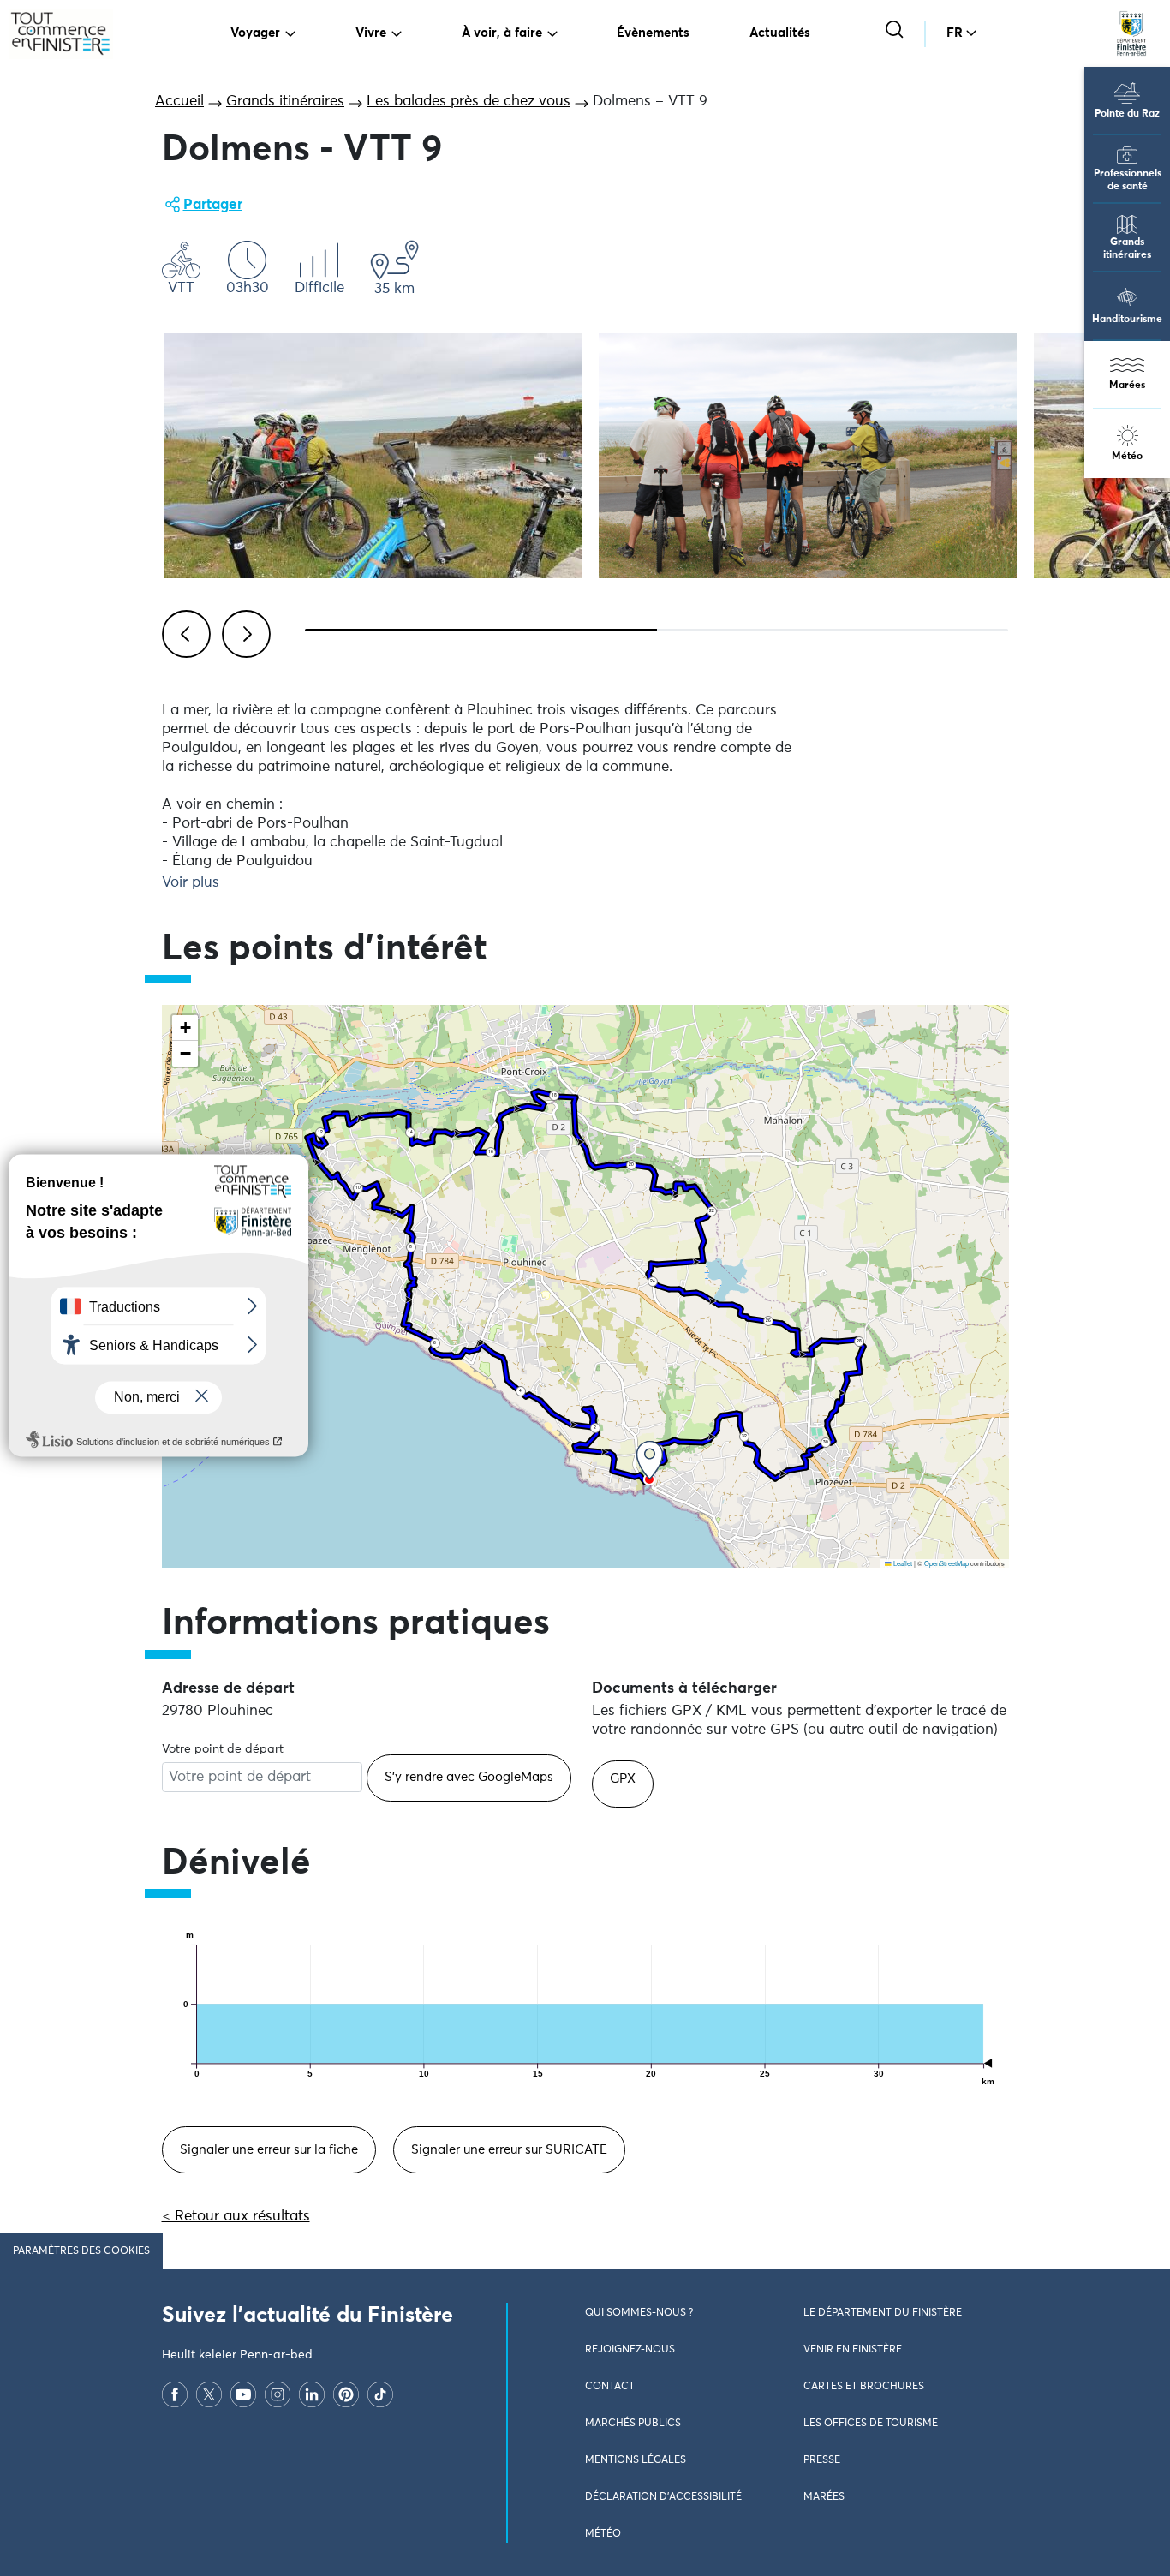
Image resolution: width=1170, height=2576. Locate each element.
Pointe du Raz (1127, 114)
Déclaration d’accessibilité (663, 2497)
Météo (1127, 457)
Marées (1127, 386)
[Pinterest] (346, 2394)
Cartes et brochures (864, 2387)
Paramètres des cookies (81, 2251)
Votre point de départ (223, 1749)
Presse (822, 2460)
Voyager (255, 33)
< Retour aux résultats (236, 2217)
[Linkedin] (312, 2394)
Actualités (780, 33)
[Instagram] (278, 2394)
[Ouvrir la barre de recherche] (896, 31)
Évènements (653, 33)
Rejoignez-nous (630, 2350)
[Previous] (183, 631)
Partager (213, 205)
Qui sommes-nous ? (639, 2313)
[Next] (243, 631)
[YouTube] (243, 2394)
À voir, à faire (502, 33)
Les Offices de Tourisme (871, 2424)
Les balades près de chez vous (469, 102)
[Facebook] (175, 2394)
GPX (623, 1779)
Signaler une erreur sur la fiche (269, 2150)
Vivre (371, 33)
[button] (650, 1460)
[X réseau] (209, 2394)
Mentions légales (636, 2460)
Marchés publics (633, 2424)
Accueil (179, 102)
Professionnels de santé (1128, 180)
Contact (610, 2387)
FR (955, 33)
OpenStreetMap (946, 1563)
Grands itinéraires (1127, 249)
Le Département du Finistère (883, 2313)
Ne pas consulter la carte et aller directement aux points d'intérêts (382, 1577)
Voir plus (191, 883)
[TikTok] (380, 2394)
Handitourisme (1127, 320)
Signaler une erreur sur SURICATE (509, 2150)
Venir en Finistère (853, 2350)
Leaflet (902, 1563)
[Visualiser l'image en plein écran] (373, 456)
